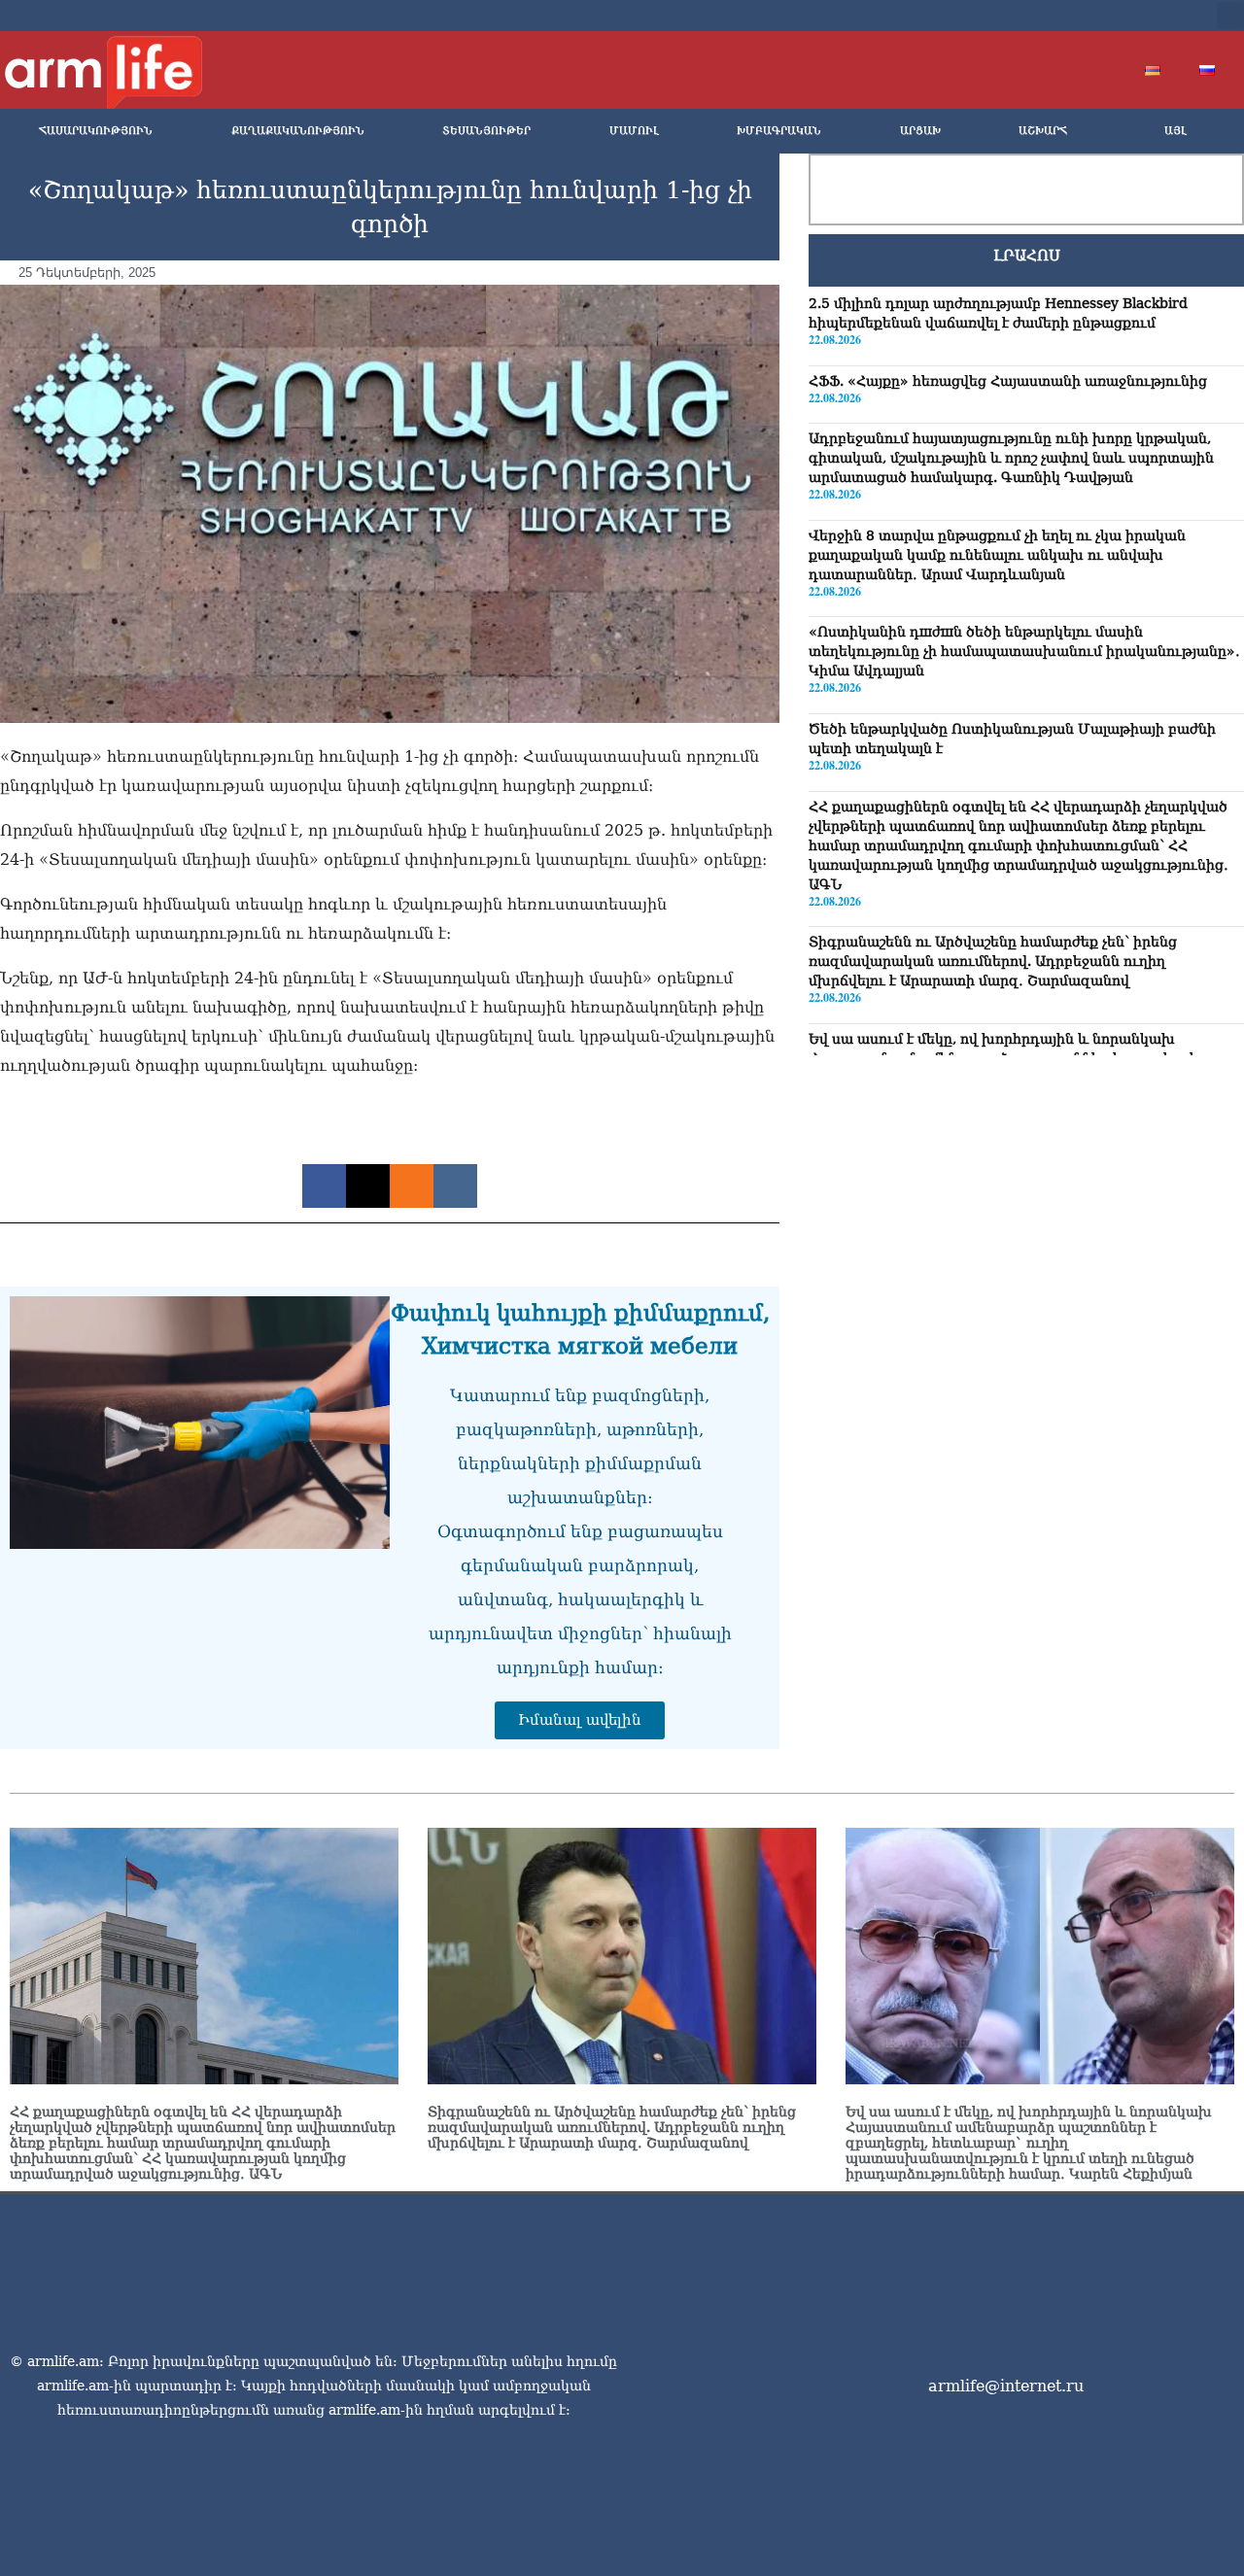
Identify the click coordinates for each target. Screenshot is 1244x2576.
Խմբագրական (779, 131)
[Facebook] (1042, 16)
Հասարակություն (96, 131)
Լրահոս (1027, 256)
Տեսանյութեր (486, 131)
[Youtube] (1104, 16)
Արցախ (920, 131)
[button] (1230, 16)
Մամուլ (634, 131)
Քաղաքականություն (298, 131)
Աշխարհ (1043, 131)
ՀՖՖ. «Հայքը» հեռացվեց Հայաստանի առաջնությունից (1008, 381)
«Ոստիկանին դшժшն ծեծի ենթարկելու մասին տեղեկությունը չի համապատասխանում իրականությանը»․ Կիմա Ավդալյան (1024, 651)
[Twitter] (1073, 16)
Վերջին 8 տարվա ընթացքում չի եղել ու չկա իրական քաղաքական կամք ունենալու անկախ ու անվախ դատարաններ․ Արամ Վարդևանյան (997, 555)
